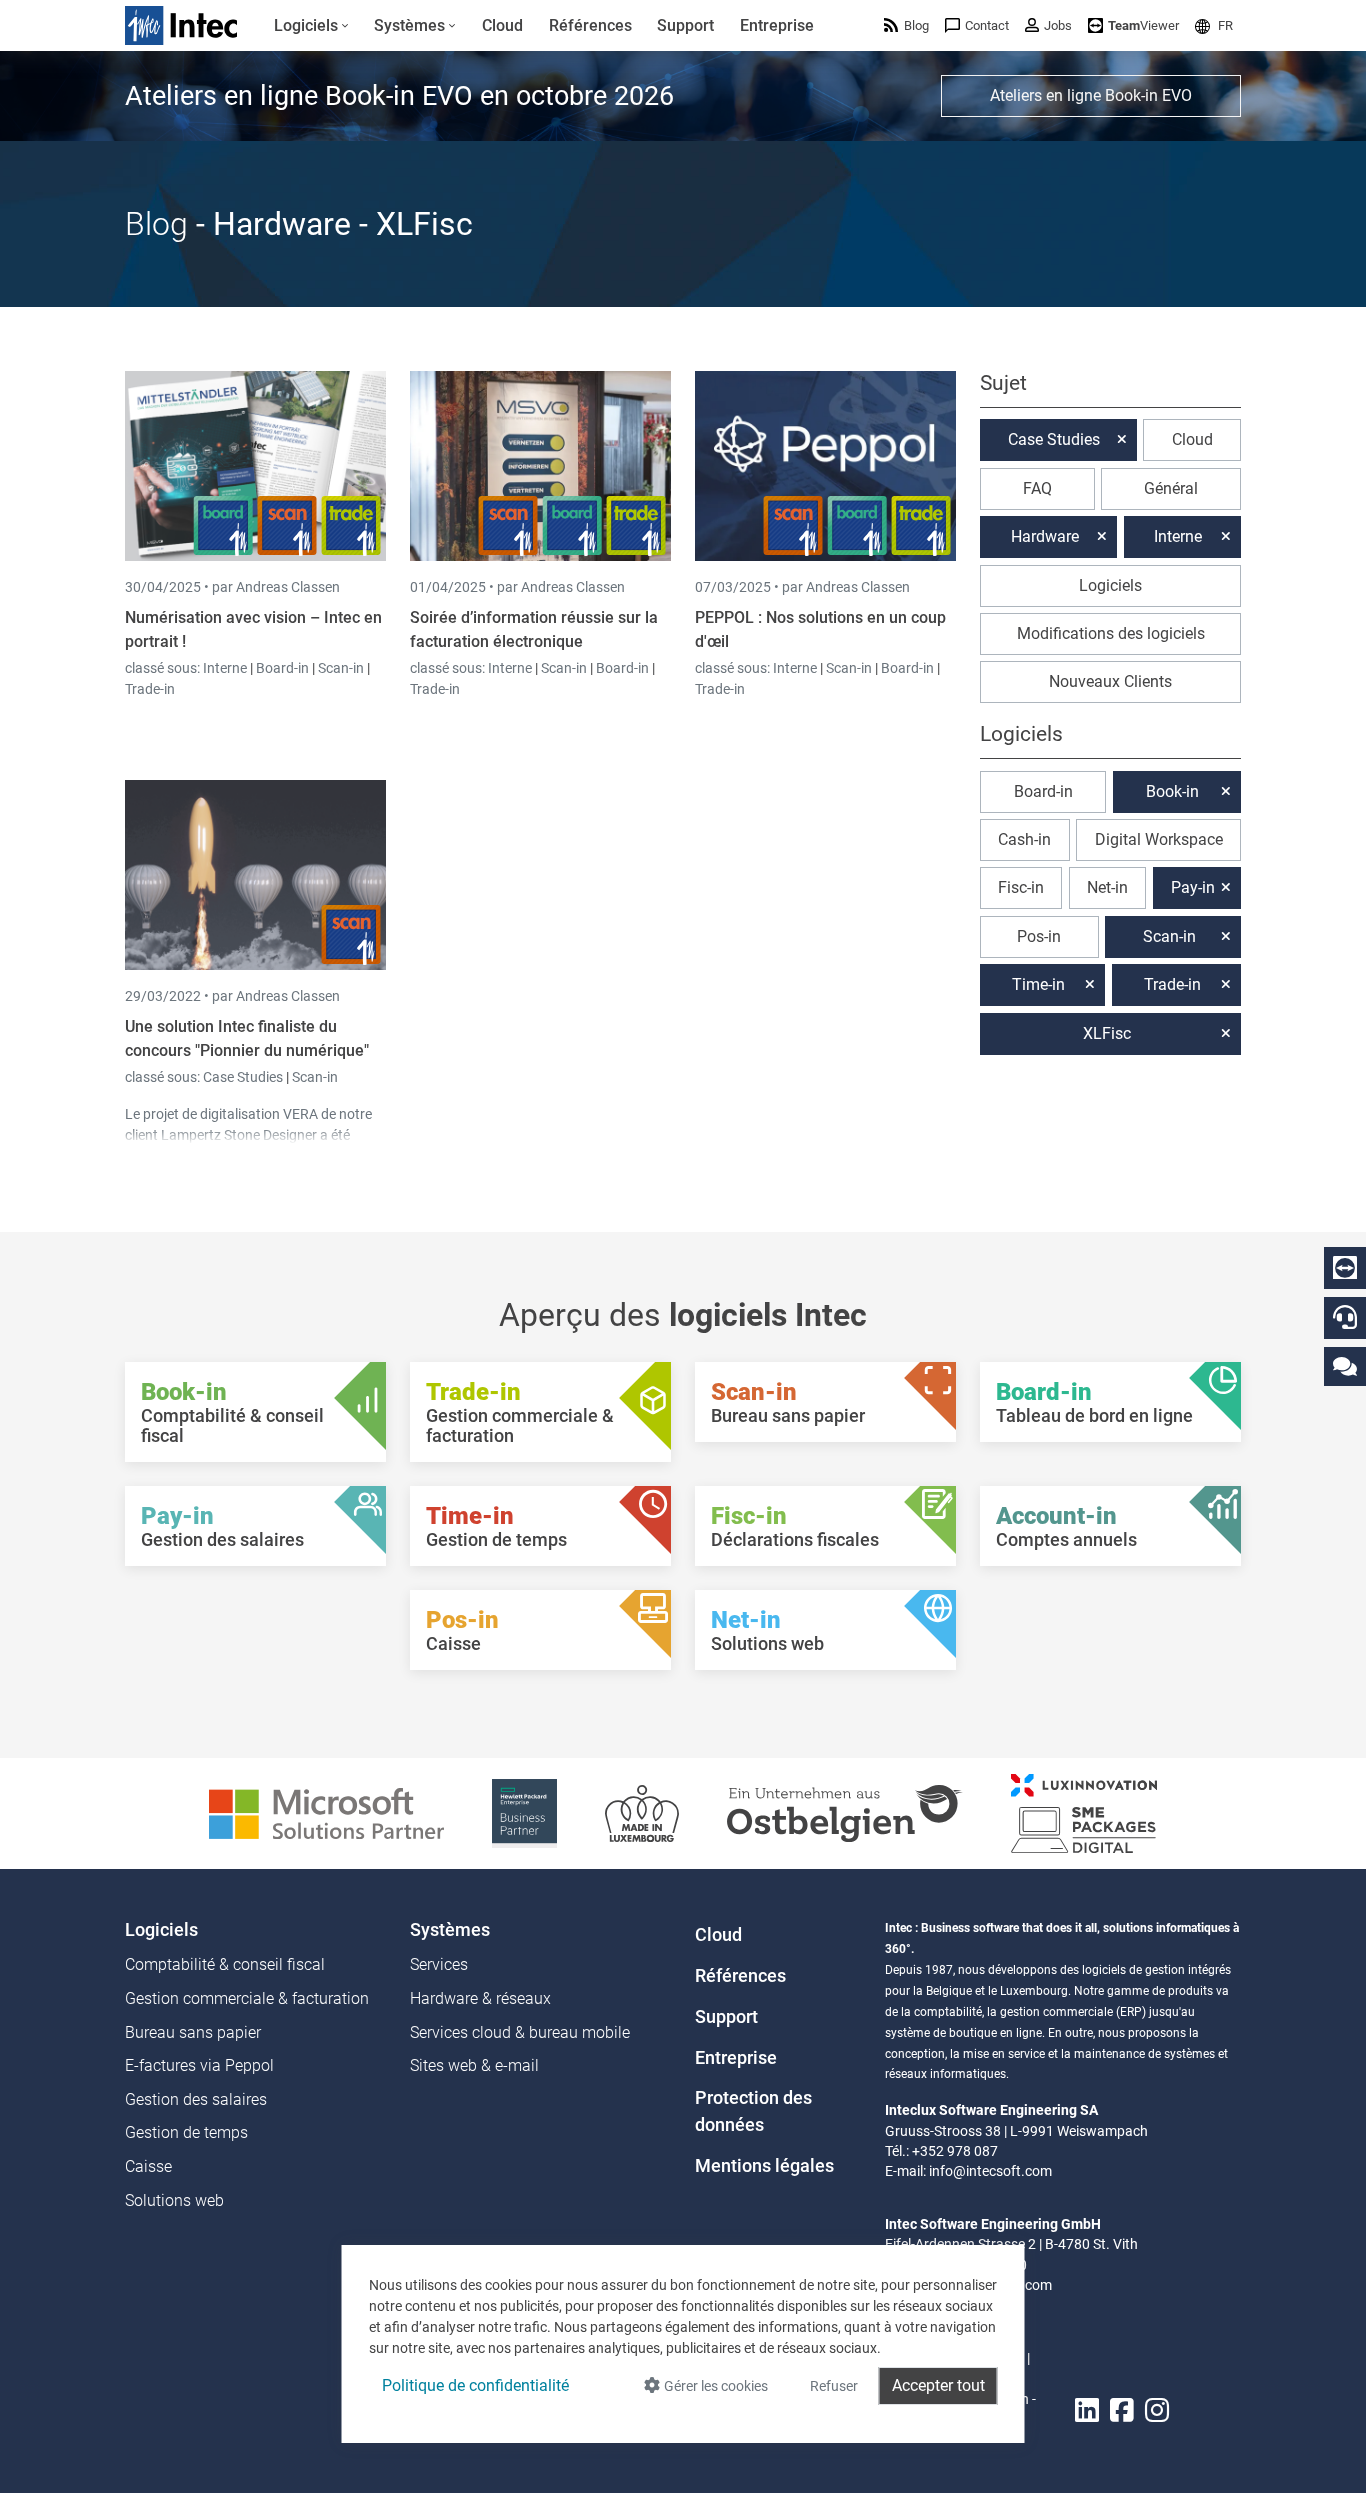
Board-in (282, 668)
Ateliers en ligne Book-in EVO (1091, 95)
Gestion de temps (186, 2132)
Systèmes (450, 1930)
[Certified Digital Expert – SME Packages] (1084, 1812)
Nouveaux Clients (1110, 681)
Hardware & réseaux (480, 1998)
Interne (226, 668)
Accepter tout (938, 2385)
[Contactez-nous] (1345, 1365)
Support (726, 2017)
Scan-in (341, 668)
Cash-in (1024, 839)
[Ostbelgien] (845, 1812)
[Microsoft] (326, 1812)
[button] (1214, 25)
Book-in (1172, 791)
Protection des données (753, 2111)
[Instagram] (1157, 2411)
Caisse (148, 2166)
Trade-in (150, 689)
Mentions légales (764, 2166)
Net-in (1107, 887)
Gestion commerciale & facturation (247, 1998)
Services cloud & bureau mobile (520, 2032)
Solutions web (174, 2200)
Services (439, 1964)
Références (740, 1976)
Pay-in (1193, 887)
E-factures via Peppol (199, 2065)
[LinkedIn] (1087, 2411)
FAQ (1037, 488)
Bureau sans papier (193, 2032)
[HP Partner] (524, 1812)
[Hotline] (1345, 1317)
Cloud (1192, 439)
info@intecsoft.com (990, 2171)
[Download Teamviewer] (1345, 1268)
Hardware (1045, 536)
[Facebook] (1122, 2411)
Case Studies (244, 1077)
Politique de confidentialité (475, 2385)
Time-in (1038, 984)
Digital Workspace (1159, 839)
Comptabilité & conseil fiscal (225, 1964)
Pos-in (1039, 936)
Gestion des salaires (196, 2099)
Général (1171, 488)
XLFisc (1107, 1033)
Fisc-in (1021, 887)
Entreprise (736, 2058)
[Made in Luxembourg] (642, 1812)
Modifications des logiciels (1111, 633)
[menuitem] (311, 26)
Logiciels (1110, 585)
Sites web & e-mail (474, 2065)
